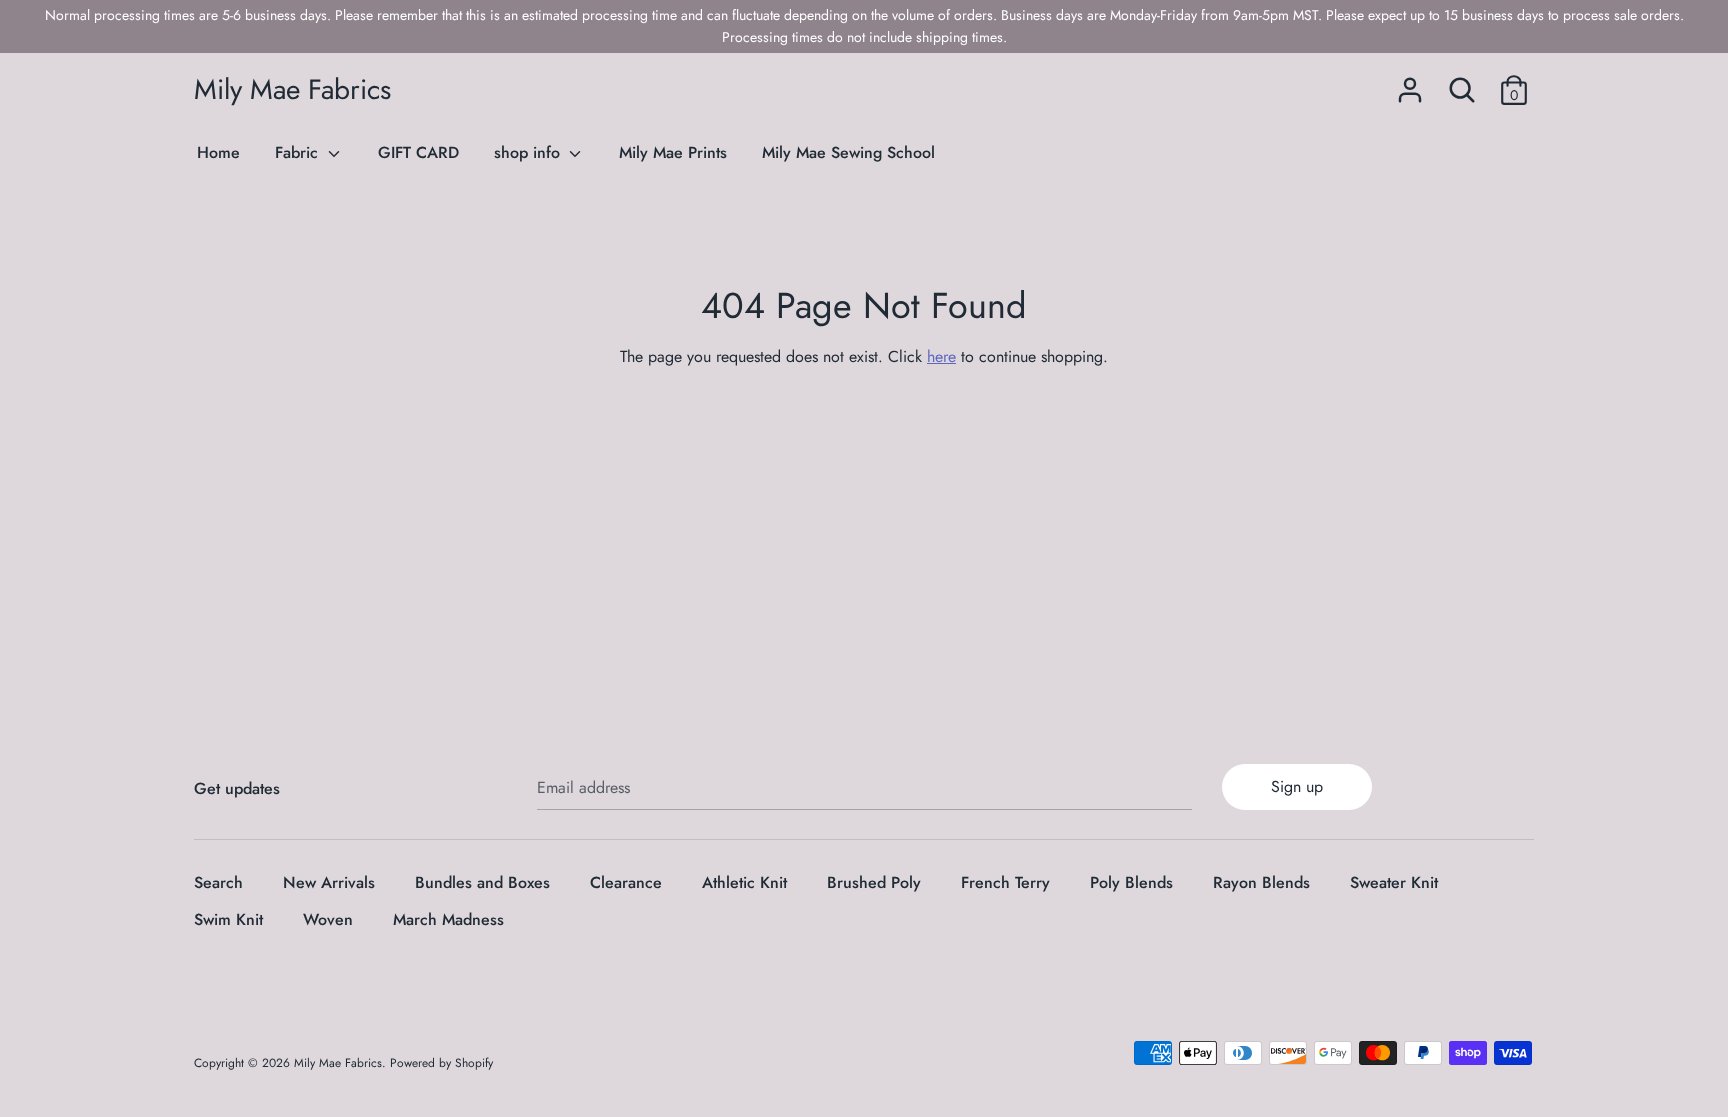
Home (218, 152)
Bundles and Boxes (482, 882)
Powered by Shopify (441, 1063)
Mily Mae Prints (673, 152)
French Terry (1005, 882)
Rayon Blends (1261, 882)
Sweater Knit (1394, 882)
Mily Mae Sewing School (848, 152)
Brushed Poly (874, 882)
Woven (328, 919)
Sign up (1297, 786)
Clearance (626, 882)
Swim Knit (228, 919)
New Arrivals (329, 882)
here (941, 356)
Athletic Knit (744, 882)
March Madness (448, 919)
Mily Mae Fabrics (292, 89)
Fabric (299, 152)
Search (218, 882)
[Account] (1410, 82)
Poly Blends (1131, 882)
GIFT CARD (418, 152)
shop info (529, 152)
